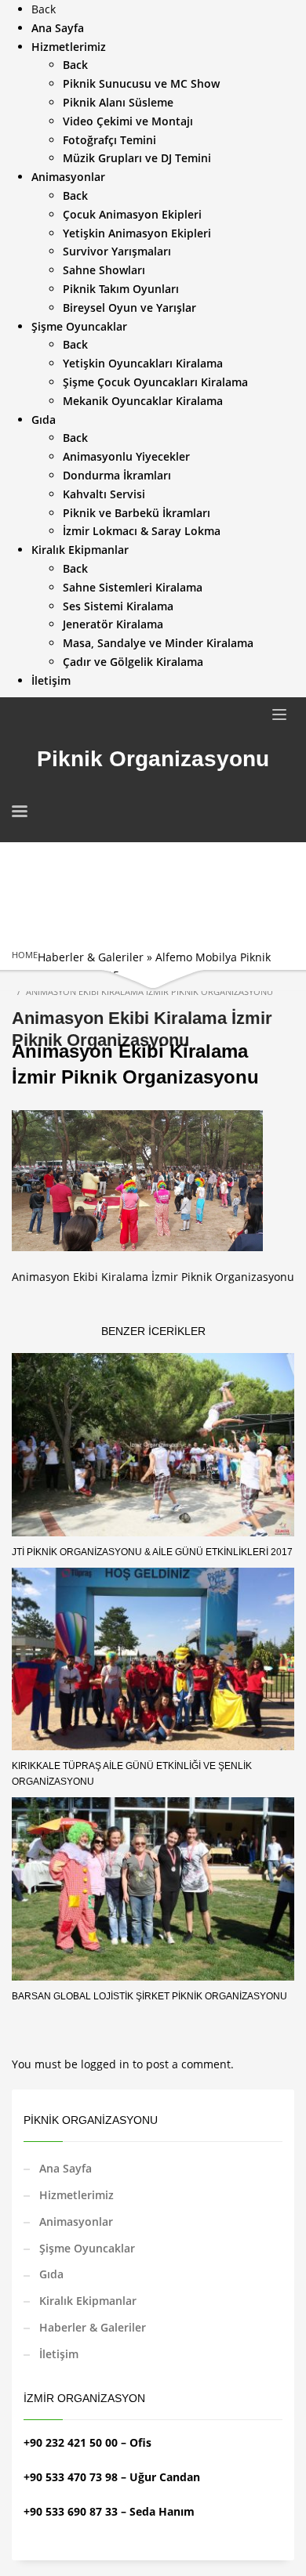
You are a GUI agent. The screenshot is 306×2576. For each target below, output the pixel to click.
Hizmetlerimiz (76, 2195)
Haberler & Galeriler (91, 957)
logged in (107, 2064)
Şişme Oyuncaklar (87, 2248)
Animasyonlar (76, 2221)
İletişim (59, 2354)
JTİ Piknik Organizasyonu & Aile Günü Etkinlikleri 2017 (152, 1552)
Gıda (51, 2274)
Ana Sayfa (66, 2168)
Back (44, 9)
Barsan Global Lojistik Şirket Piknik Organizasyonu (149, 1996)
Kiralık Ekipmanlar (88, 2301)
